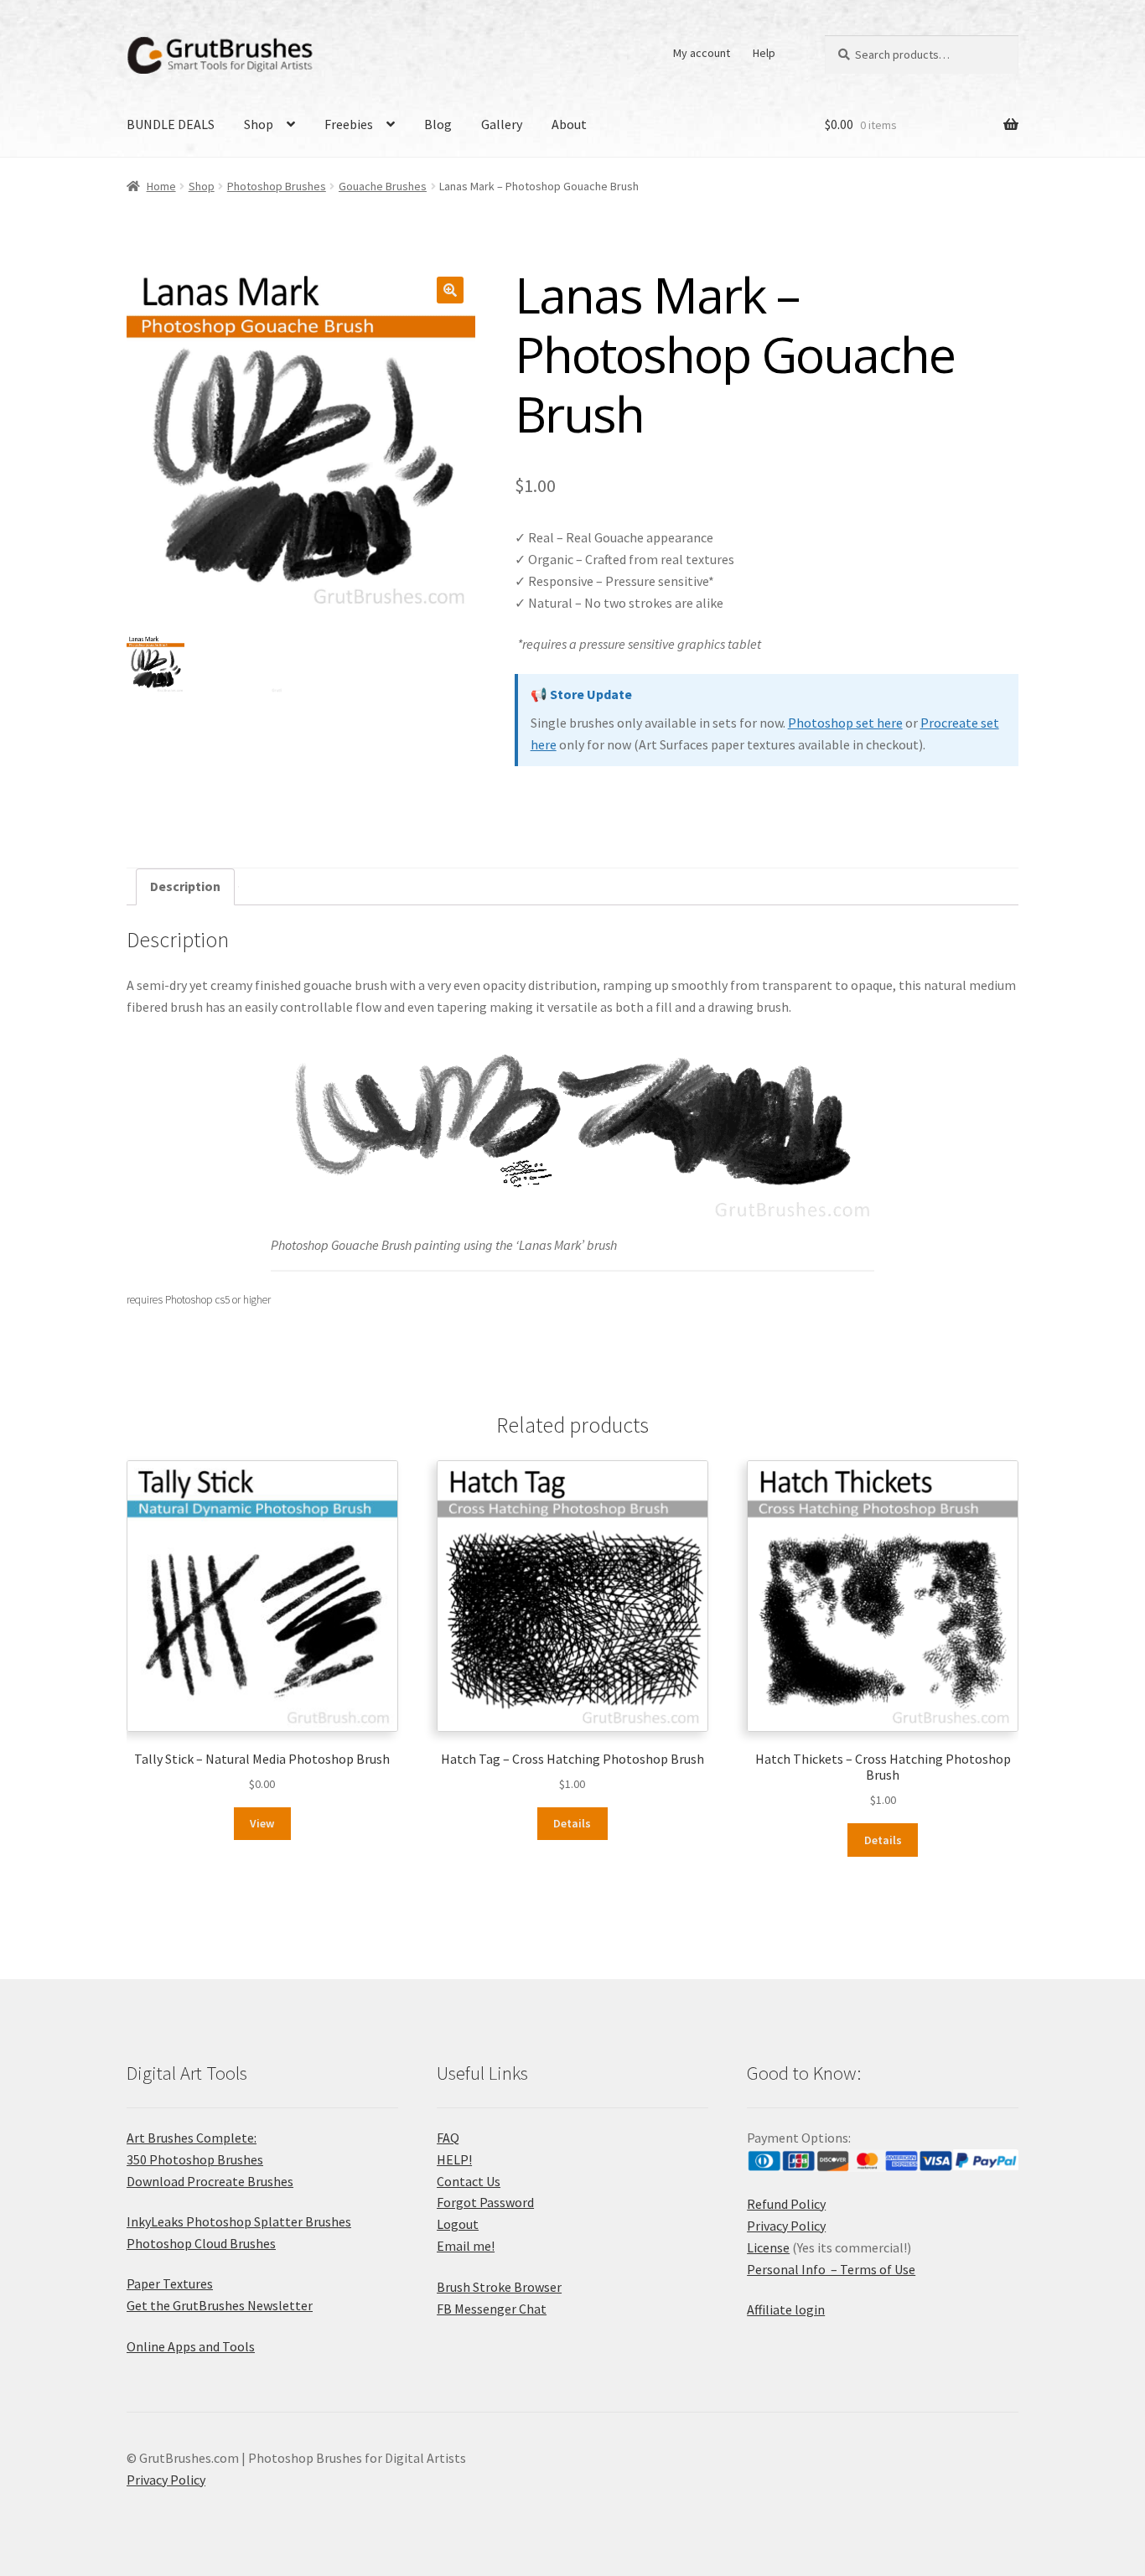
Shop (259, 124)
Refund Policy (786, 2204)
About (569, 124)
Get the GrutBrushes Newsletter (220, 2305)
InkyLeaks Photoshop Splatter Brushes (239, 2221)
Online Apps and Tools (191, 2346)
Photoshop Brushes (277, 186)
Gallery (502, 124)
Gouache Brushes (383, 186)
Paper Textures (170, 2283)
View (262, 1823)
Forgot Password (485, 2202)
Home (161, 186)
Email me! (466, 2246)
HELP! (454, 2159)
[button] (450, 290)
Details (572, 1823)
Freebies (349, 124)
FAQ (448, 2138)
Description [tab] (185, 886)
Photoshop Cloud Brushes (201, 2243)
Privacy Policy (786, 2226)
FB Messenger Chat (492, 2309)
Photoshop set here (845, 723)
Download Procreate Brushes (210, 2181)
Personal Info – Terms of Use (831, 2269)
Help (764, 53)
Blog (438, 124)
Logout (458, 2224)
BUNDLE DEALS (171, 124)
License (768, 2247)
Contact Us (469, 2181)
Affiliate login (786, 2309)
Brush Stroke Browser (499, 2287)
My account (702, 53)
